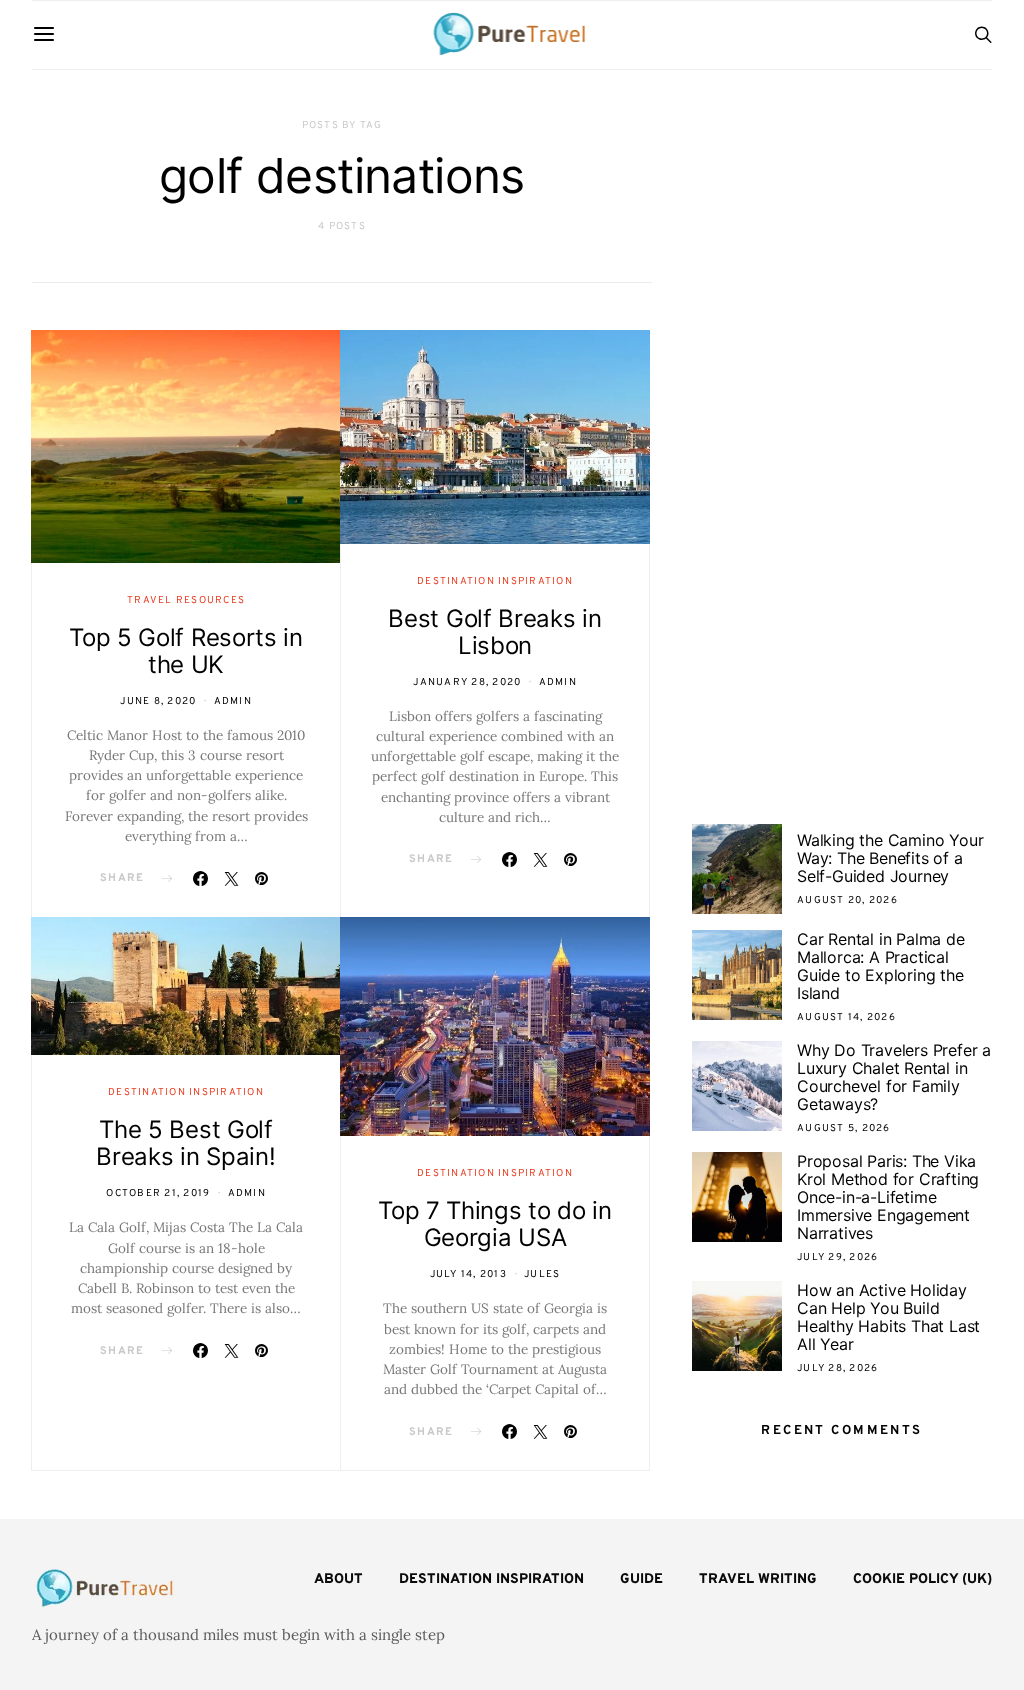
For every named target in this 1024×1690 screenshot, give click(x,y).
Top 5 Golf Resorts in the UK (186, 651)
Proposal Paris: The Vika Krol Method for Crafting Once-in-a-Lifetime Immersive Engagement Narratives (888, 1197)
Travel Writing (758, 1579)
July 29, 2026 (837, 1257)
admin (233, 701)
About (338, 1579)
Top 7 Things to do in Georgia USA (495, 1224)
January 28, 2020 (467, 682)
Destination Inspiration (495, 581)
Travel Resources (186, 600)
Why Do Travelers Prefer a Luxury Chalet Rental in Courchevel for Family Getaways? (894, 1077)
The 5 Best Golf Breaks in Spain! (185, 1143)
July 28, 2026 (837, 1368)
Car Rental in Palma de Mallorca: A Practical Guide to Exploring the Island (881, 966)
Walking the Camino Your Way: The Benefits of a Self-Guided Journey (890, 858)
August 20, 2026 (847, 900)
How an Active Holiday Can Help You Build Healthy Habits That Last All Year (888, 1317)
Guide (641, 1579)
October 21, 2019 (158, 1193)
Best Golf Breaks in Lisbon (494, 632)
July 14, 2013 (468, 1274)
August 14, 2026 (846, 1017)
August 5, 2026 (844, 1128)
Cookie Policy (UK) (922, 1579)
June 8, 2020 (158, 701)
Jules (542, 1274)
